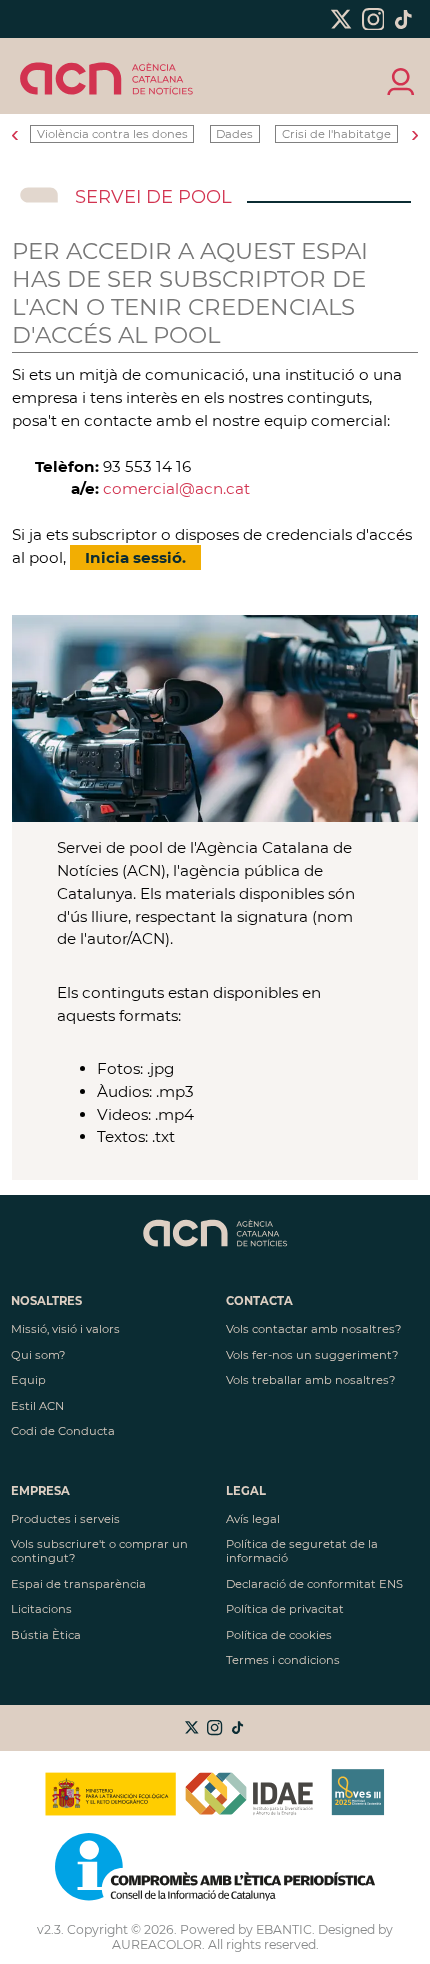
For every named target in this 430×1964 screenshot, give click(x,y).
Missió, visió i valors (65, 1329)
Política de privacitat (285, 1609)
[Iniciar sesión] (399, 80)
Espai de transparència (78, 1584)
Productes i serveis (65, 1519)
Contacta (259, 1301)
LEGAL (246, 1491)
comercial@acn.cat (176, 488)
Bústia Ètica (46, 1635)
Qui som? (38, 1355)
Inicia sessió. (135, 557)
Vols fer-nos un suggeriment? (312, 1355)
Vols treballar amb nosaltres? (310, 1380)
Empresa (40, 1491)
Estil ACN (37, 1406)
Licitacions (41, 1609)
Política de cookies (279, 1635)
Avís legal (253, 1519)
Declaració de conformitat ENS (314, 1584)
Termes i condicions (283, 1660)
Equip (28, 1380)
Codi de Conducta (63, 1431)
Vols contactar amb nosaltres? (313, 1329)
